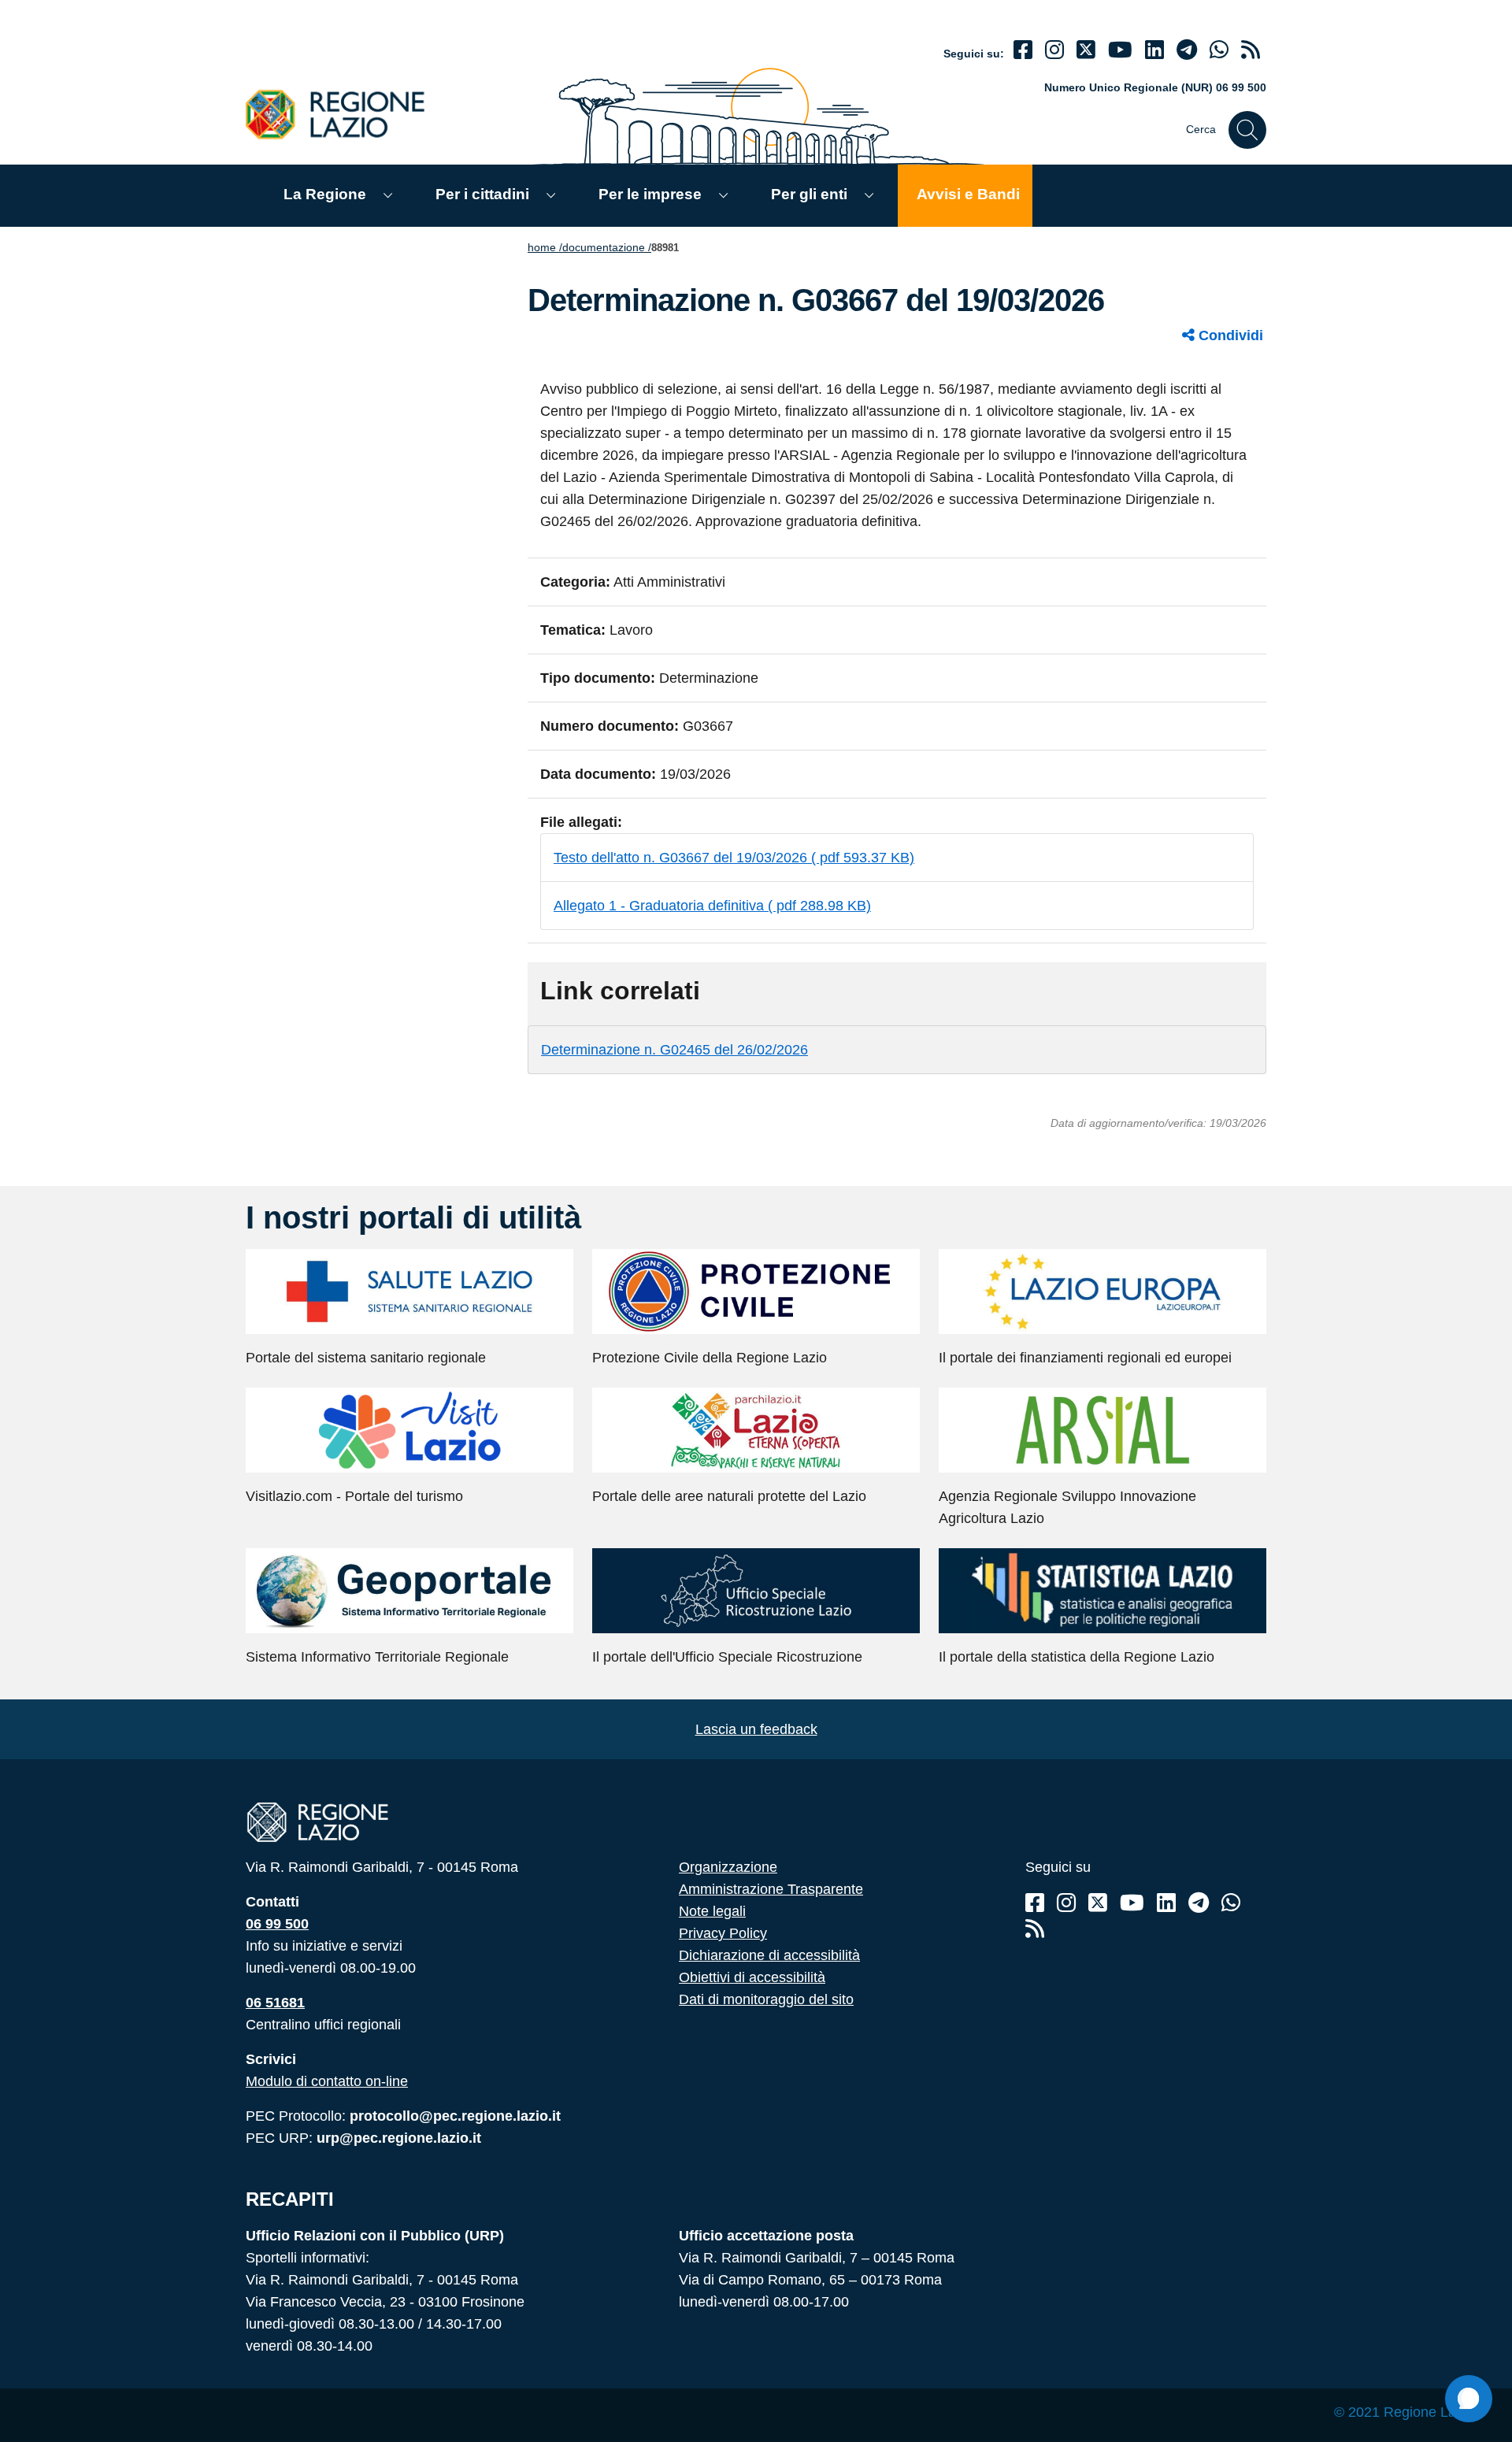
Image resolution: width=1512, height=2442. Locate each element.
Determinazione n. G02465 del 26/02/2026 (674, 1050)
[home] (344, 114)
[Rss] (1035, 1929)
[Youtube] (1120, 50)
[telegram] (1187, 50)
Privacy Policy (723, 1933)
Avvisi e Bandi (968, 194)
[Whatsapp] (1219, 50)
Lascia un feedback (756, 1729)
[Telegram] (1199, 1903)
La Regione (325, 194)
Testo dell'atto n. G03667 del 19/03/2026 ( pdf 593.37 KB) (734, 858)
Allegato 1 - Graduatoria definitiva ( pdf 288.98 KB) (712, 906)
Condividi (1229, 335)
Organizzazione (728, 1867)
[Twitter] (1086, 50)
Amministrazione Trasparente (771, 1889)
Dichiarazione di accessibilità (769, 1955)
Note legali (712, 1911)
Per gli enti (809, 194)
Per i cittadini (482, 194)
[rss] (1251, 50)
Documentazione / (607, 247)
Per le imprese (650, 194)
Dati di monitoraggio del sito (766, 1999)
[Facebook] (1023, 50)
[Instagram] (1054, 50)
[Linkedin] (1154, 50)
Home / (545, 247)
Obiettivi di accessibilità (752, 1977)
